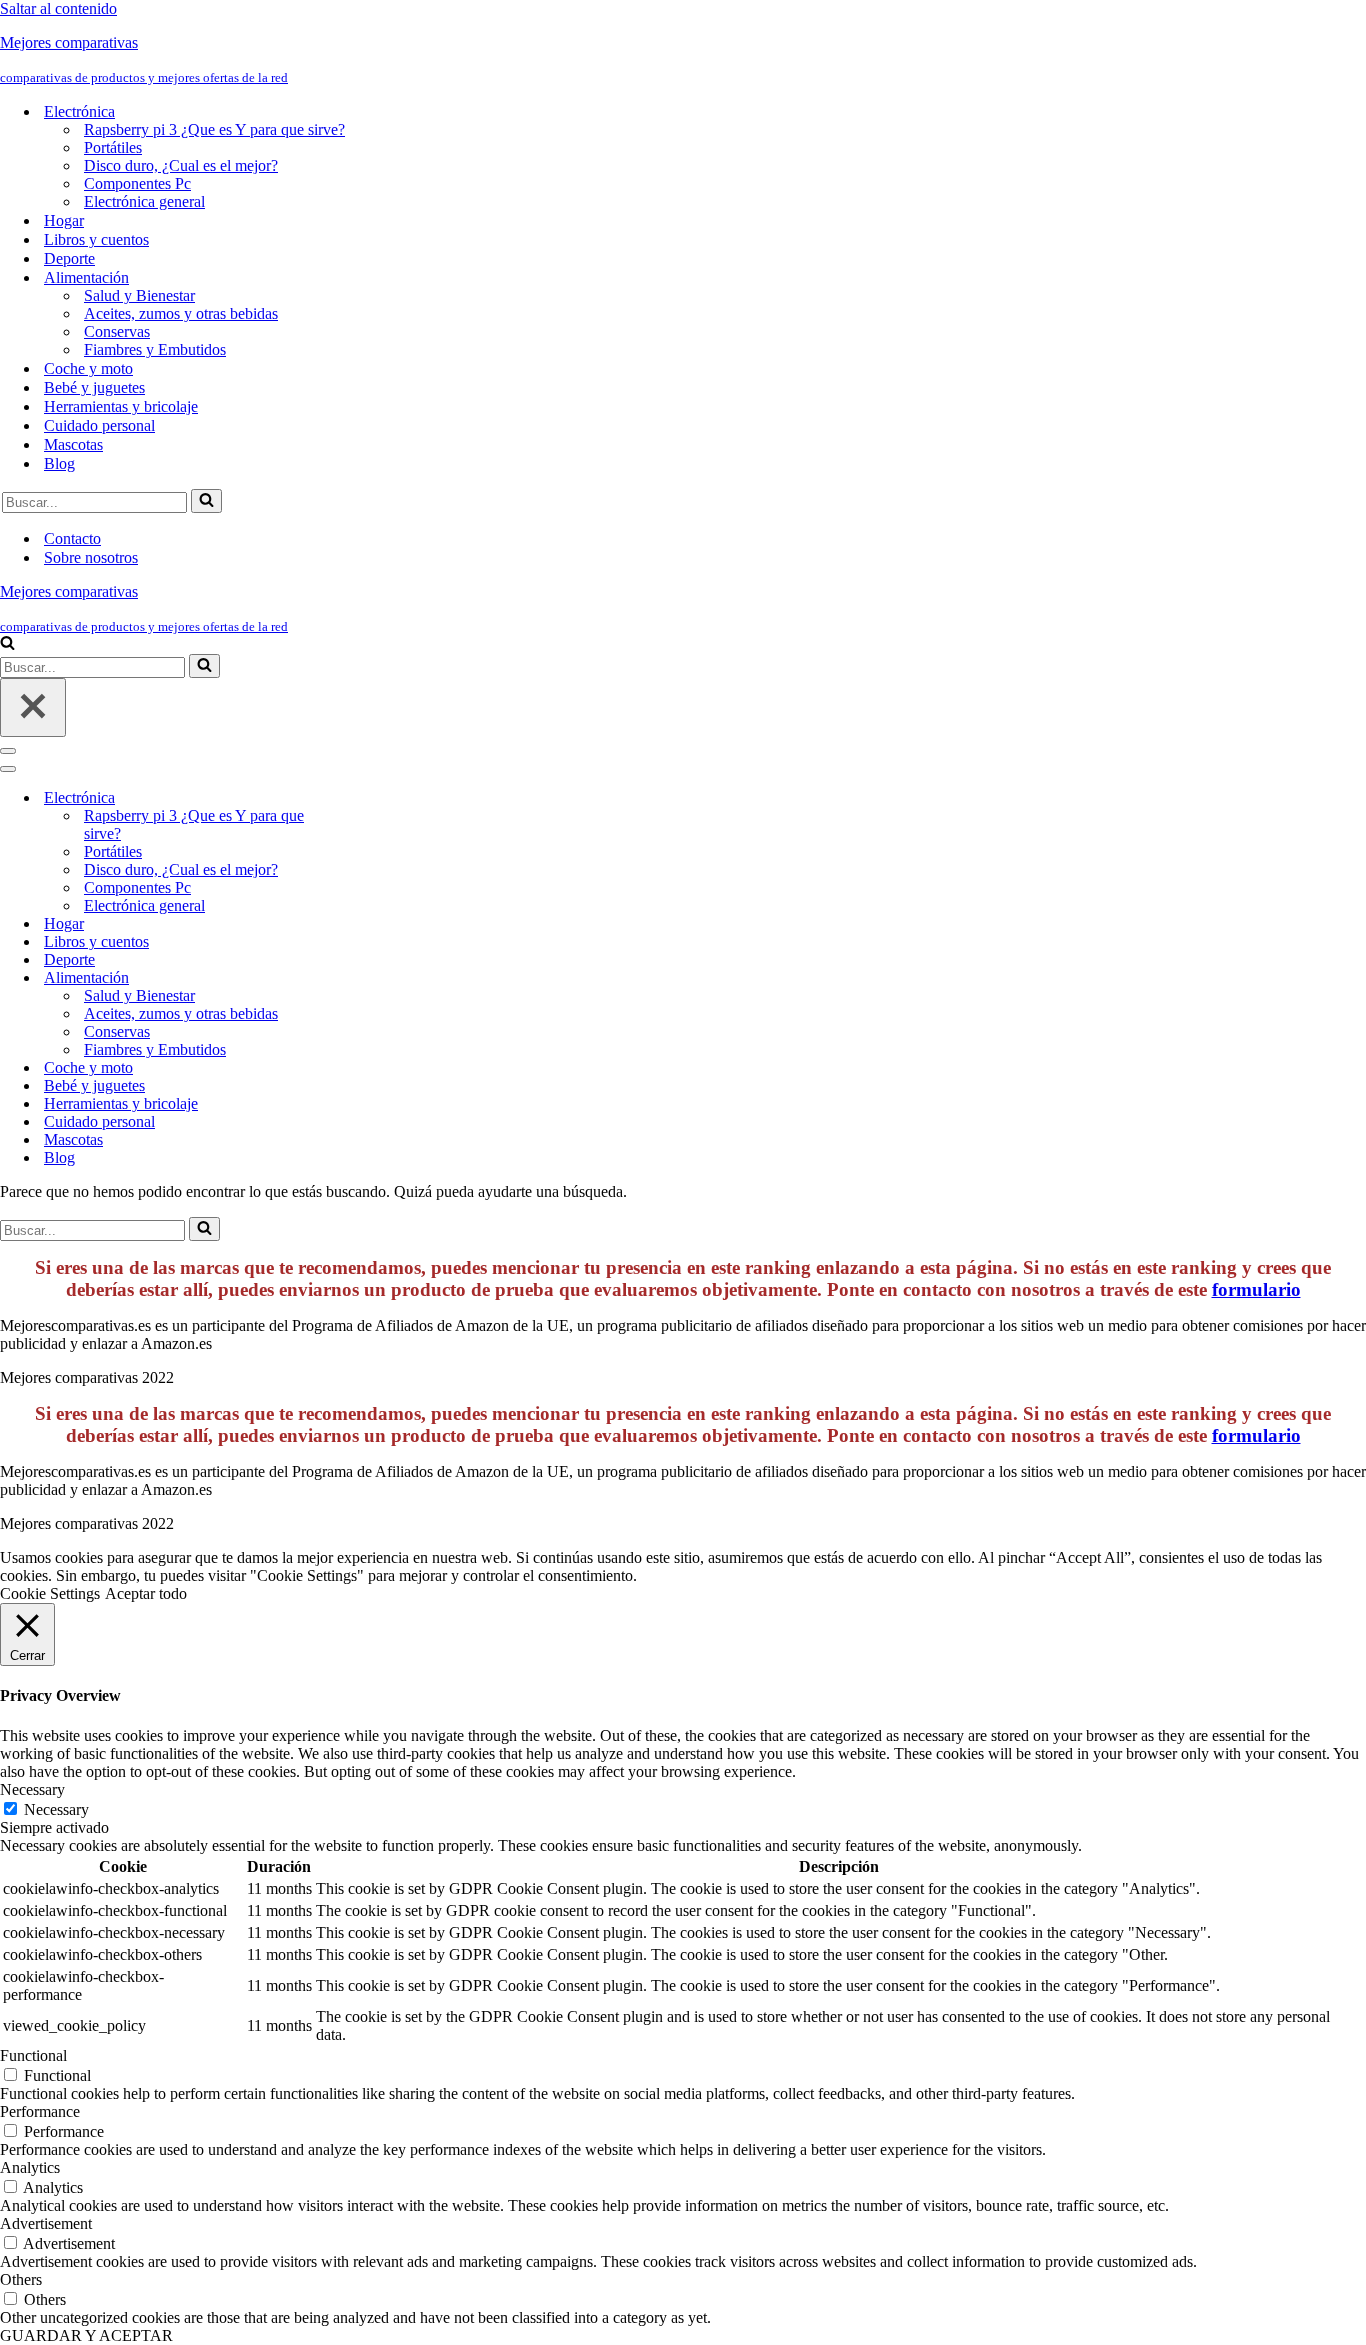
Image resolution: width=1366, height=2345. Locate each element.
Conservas (117, 331)
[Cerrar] (33, 707)
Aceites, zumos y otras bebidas (181, 313)
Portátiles (113, 147)
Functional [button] (33, 2055)
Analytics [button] (30, 2167)
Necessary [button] (32, 1789)
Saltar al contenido (58, 8)
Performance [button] (40, 2111)
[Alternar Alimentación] (350, 978)
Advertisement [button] (46, 2223)
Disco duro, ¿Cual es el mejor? (181, 165)
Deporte (69, 258)
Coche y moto (88, 368)
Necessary (56, 1809)
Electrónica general (144, 201)
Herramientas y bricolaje (121, 406)
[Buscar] (206, 501)
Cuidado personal (99, 425)
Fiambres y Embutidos (155, 349)
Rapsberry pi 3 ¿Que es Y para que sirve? (214, 129)
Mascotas (73, 444)
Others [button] (21, 2279)
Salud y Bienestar (139, 295)
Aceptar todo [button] (146, 1593)
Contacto (72, 538)
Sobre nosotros (91, 557)
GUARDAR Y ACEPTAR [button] (86, 2335)
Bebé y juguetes (94, 387)
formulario (1256, 1289)
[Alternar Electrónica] (350, 798)
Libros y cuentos (96, 239)
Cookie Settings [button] (50, 1593)
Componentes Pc (137, 183)
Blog (59, 463)
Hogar (64, 220)
